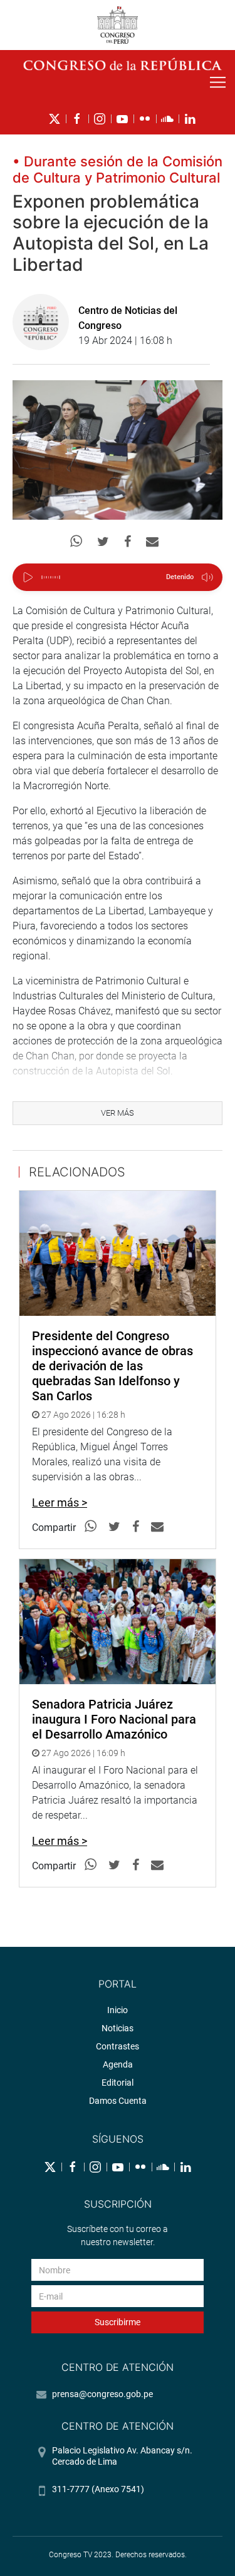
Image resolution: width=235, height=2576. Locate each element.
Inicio (118, 2010)
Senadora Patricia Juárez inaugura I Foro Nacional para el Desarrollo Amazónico (114, 1719)
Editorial (118, 2083)
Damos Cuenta (118, 2101)
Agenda (118, 2064)
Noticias (118, 2028)
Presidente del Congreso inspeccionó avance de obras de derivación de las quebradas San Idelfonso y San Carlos (112, 1366)
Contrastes (118, 2046)
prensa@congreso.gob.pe (102, 2394)
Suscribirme (118, 2322)
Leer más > (60, 1503)
